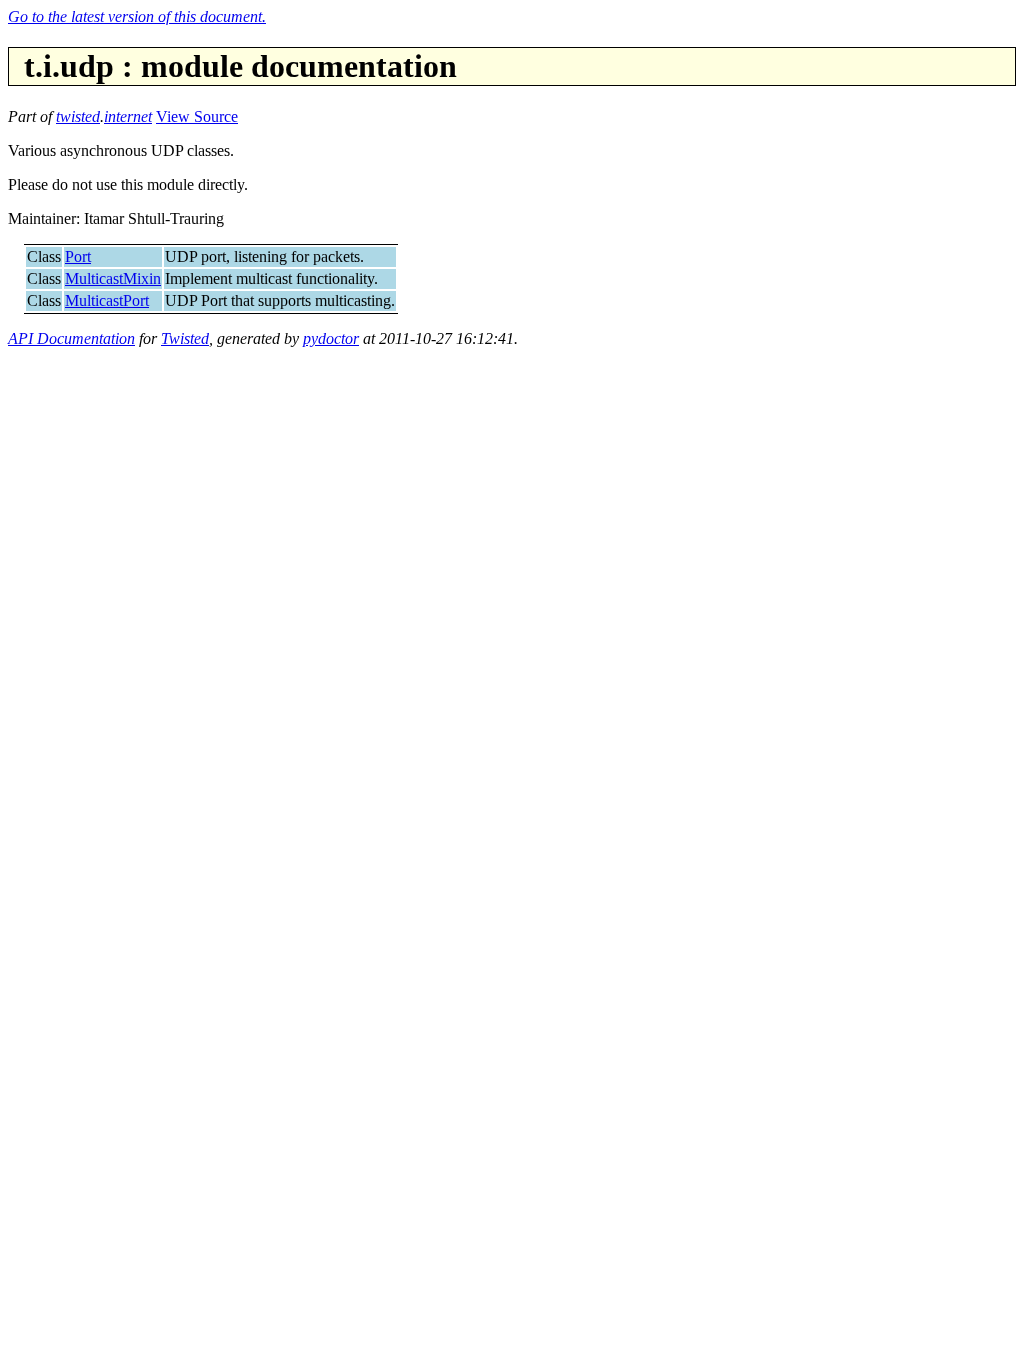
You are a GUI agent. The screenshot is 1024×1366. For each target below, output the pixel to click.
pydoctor (331, 338)
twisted (78, 116)
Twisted (185, 338)
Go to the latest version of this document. (137, 16)
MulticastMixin (113, 278)
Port (78, 256)
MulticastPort (107, 300)
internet (128, 116)
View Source (197, 116)
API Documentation (71, 338)
